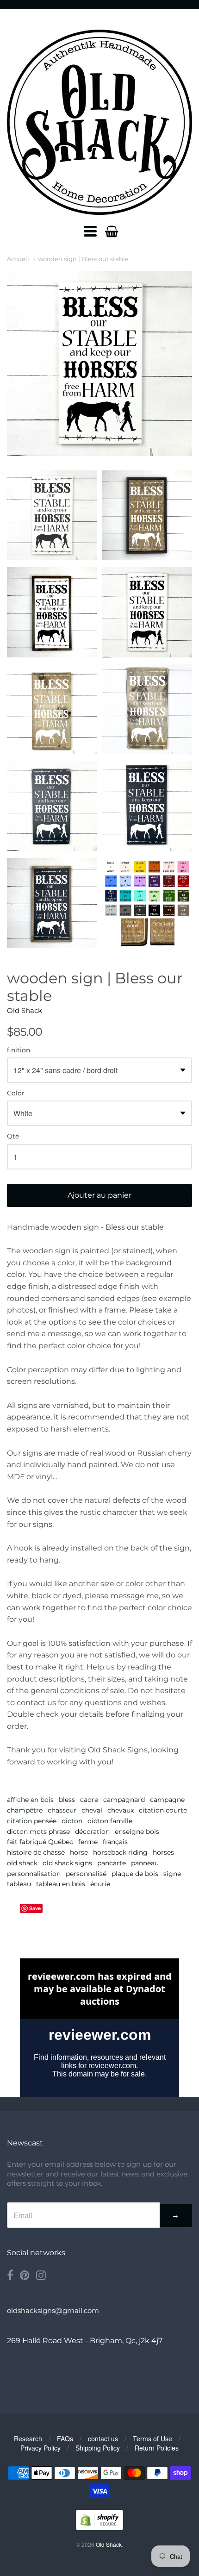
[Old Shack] (99, 122)
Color (16, 1094)
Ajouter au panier (99, 1195)
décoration (92, 1832)
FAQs (65, 2438)
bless (67, 1800)
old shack (22, 1863)
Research (28, 2438)
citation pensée (32, 1821)
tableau (19, 1884)
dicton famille (110, 1821)
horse (79, 1852)
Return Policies (157, 2448)
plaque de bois (135, 1874)
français (115, 1842)
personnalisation (34, 1874)
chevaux (121, 1810)
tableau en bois (61, 1884)
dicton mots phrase (38, 1832)
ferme (88, 1842)
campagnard (124, 1800)
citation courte (163, 1810)
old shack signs (67, 1863)
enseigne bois (137, 1832)
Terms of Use (152, 2438)
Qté (13, 1137)
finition (19, 1050)
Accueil (18, 259)
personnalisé (86, 1874)
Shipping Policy (98, 2448)
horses (163, 1852)
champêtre (25, 1810)
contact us (103, 2438)
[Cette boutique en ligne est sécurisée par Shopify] (99, 2527)
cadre (89, 1800)
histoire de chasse (36, 1852)
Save (35, 1908)
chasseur (62, 1810)
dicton (72, 1821)
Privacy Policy (40, 2448)
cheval (92, 1810)
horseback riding (120, 1852)
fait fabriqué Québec (40, 1842)
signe (172, 1874)
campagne (167, 1800)
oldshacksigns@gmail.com (53, 2310)
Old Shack (25, 1010)
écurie (100, 1884)
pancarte (112, 1863)
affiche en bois (30, 1800)
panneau (145, 1863)
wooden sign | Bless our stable (83, 259)
